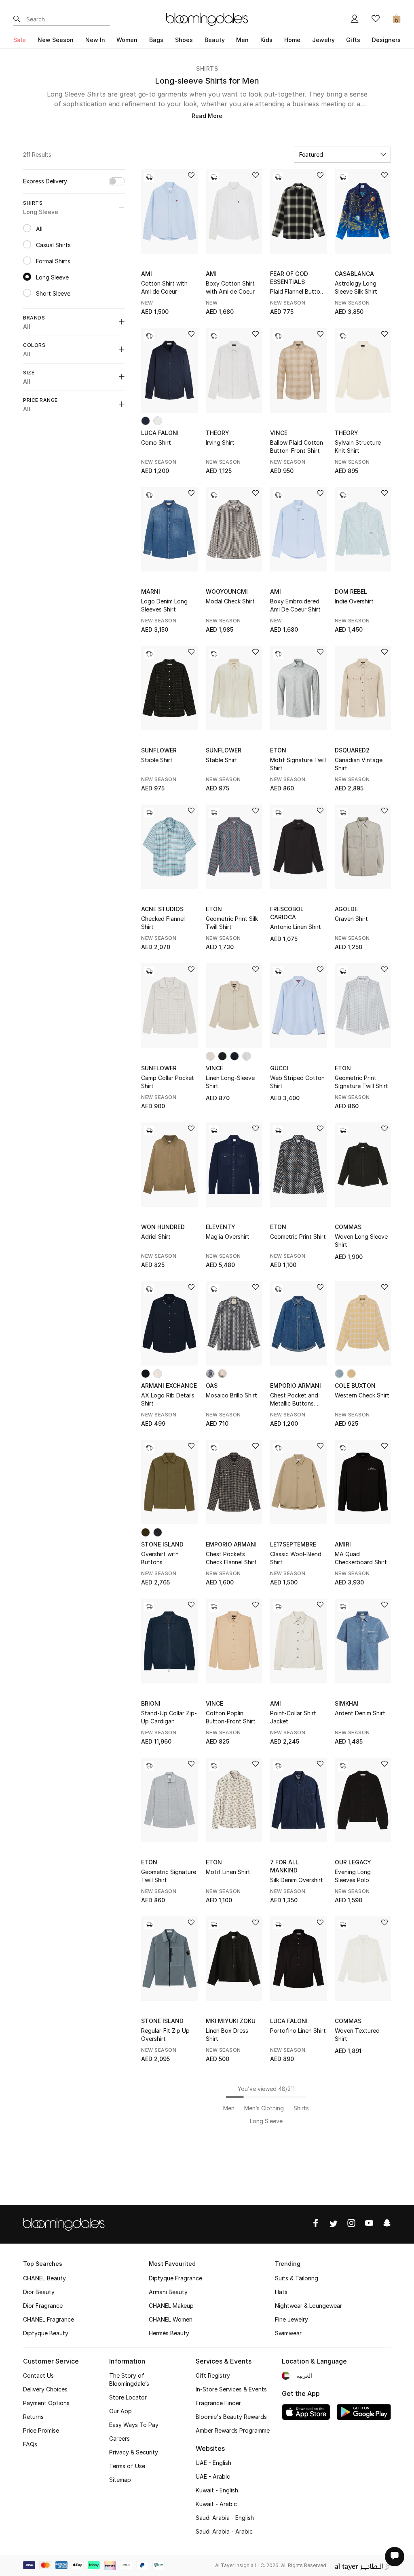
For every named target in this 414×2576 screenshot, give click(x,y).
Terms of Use (127, 2466)
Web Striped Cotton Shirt (297, 1082)
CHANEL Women (171, 2319)
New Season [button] (56, 40)
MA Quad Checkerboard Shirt (361, 1558)
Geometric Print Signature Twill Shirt (361, 1082)
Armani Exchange (169, 1386)
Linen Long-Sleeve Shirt (230, 1082)
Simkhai (347, 1703)
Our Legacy (353, 1862)
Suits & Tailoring (297, 2278)
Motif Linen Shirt (228, 1872)
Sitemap (120, 2480)
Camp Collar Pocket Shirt (168, 1082)
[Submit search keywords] (17, 19)
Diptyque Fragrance (175, 2278)
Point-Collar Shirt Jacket (293, 1717)
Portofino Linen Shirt (298, 2031)
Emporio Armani (296, 1386)
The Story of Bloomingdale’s (129, 2380)
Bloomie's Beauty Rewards (231, 2417)
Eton (278, 750)
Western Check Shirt (362, 1395)
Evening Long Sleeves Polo (353, 1876)
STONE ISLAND (162, 1544)
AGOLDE (346, 909)
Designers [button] (386, 40)
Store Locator (128, 2397)
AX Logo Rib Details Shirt (168, 1399)
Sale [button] (20, 40)
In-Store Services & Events (231, 2389)
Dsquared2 (352, 750)
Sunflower (159, 750)
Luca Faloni (160, 433)
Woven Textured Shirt (357, 2035)
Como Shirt (156, 442)
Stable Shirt (157, 760)
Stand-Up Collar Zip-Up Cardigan (169, 1717)
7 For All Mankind (284, 1866)
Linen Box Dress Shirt (227, 2035)
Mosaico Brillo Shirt (231, 1395)
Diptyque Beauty (46, 2333)
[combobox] (342, 155)
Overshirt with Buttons (160, 1558)
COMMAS (348, 1227)
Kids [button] (266, 40)
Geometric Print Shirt (298, 1237)
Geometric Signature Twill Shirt (169, 1876)
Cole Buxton (355, 1386)
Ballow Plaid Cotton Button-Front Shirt (297, 446)
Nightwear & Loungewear (308, 2306)
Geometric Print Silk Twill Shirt (232, 923)
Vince (279, 433)
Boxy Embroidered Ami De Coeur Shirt (295, 605)
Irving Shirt (220, 442)
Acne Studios (162, 909)
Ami (147, 274)
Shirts (207, 68)
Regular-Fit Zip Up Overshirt (165, 2035)
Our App (120, 2411)
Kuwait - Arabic (216, 2504)
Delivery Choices (45, 2389)
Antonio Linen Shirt (296, 927)
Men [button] (242, 40)
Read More (207, 116)
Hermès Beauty (169, 2333)
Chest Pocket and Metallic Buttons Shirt (294, 1400)
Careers (119, 2438)
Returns (33, 2417)
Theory (218, 433)
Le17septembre (293, 1544)
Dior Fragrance (43, 2306)
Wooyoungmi (227, 591)
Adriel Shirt (156, 1237)
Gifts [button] (353, 40)
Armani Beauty (168, 2292)
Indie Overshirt (354, 601)
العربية (304, 2375)
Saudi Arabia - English (225, 2518)
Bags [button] (156, 40)
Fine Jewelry (291, 2319)
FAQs (30, 2444)
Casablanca (354, 274)
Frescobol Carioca (287, 913)
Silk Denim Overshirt (297, 1880)
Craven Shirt (351, 919)
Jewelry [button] (323, 40)
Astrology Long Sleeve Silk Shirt (356, 287)
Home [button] (292, 40)
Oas (212, 1386)
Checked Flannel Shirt (163, 923)
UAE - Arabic (213, 2476)
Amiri (343, 1544)
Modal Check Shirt (230, 601)
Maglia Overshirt (228, 1237)
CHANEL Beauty (44, 2278)
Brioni (151, 1703)
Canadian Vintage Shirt (359, 764)
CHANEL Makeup (171, 2306)
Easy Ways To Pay (134, 2425)
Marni (151, 591)
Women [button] (127, 40)
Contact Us (38, 2375)
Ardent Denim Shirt (360, 1713)
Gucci (279, 1068)
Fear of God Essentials (289, 278)
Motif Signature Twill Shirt (298, 764)
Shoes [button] (184, 40)
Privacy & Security (134, 2452)
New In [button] (95, 40)
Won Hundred (163, 1227)
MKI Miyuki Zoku (231, 2021)
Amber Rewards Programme (233, 2430)
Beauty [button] (215, 40)
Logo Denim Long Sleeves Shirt (164, 605)
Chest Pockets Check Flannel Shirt (231, 1558)
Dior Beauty (39, 2292)
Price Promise (41, 2430)
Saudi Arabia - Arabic (224, 2531)
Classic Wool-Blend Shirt (296, 1558)
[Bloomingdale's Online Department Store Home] (207, 19)
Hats (281, 2292)
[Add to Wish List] (191, 176)
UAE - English (213, 2463)
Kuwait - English (217, 2490)
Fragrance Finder (218, 2403)
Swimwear (288, 2333)
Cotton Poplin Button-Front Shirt (231, 1717)
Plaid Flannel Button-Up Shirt (298, 292)
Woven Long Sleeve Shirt (361, 1241)
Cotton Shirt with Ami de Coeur (164, 287)
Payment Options (46, 2403)
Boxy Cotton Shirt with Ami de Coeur (230, 287)
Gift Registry (213, 2375)
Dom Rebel (351, 591)
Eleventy (221, 1227)
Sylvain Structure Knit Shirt (358, 446)
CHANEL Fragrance (49, 2319)
